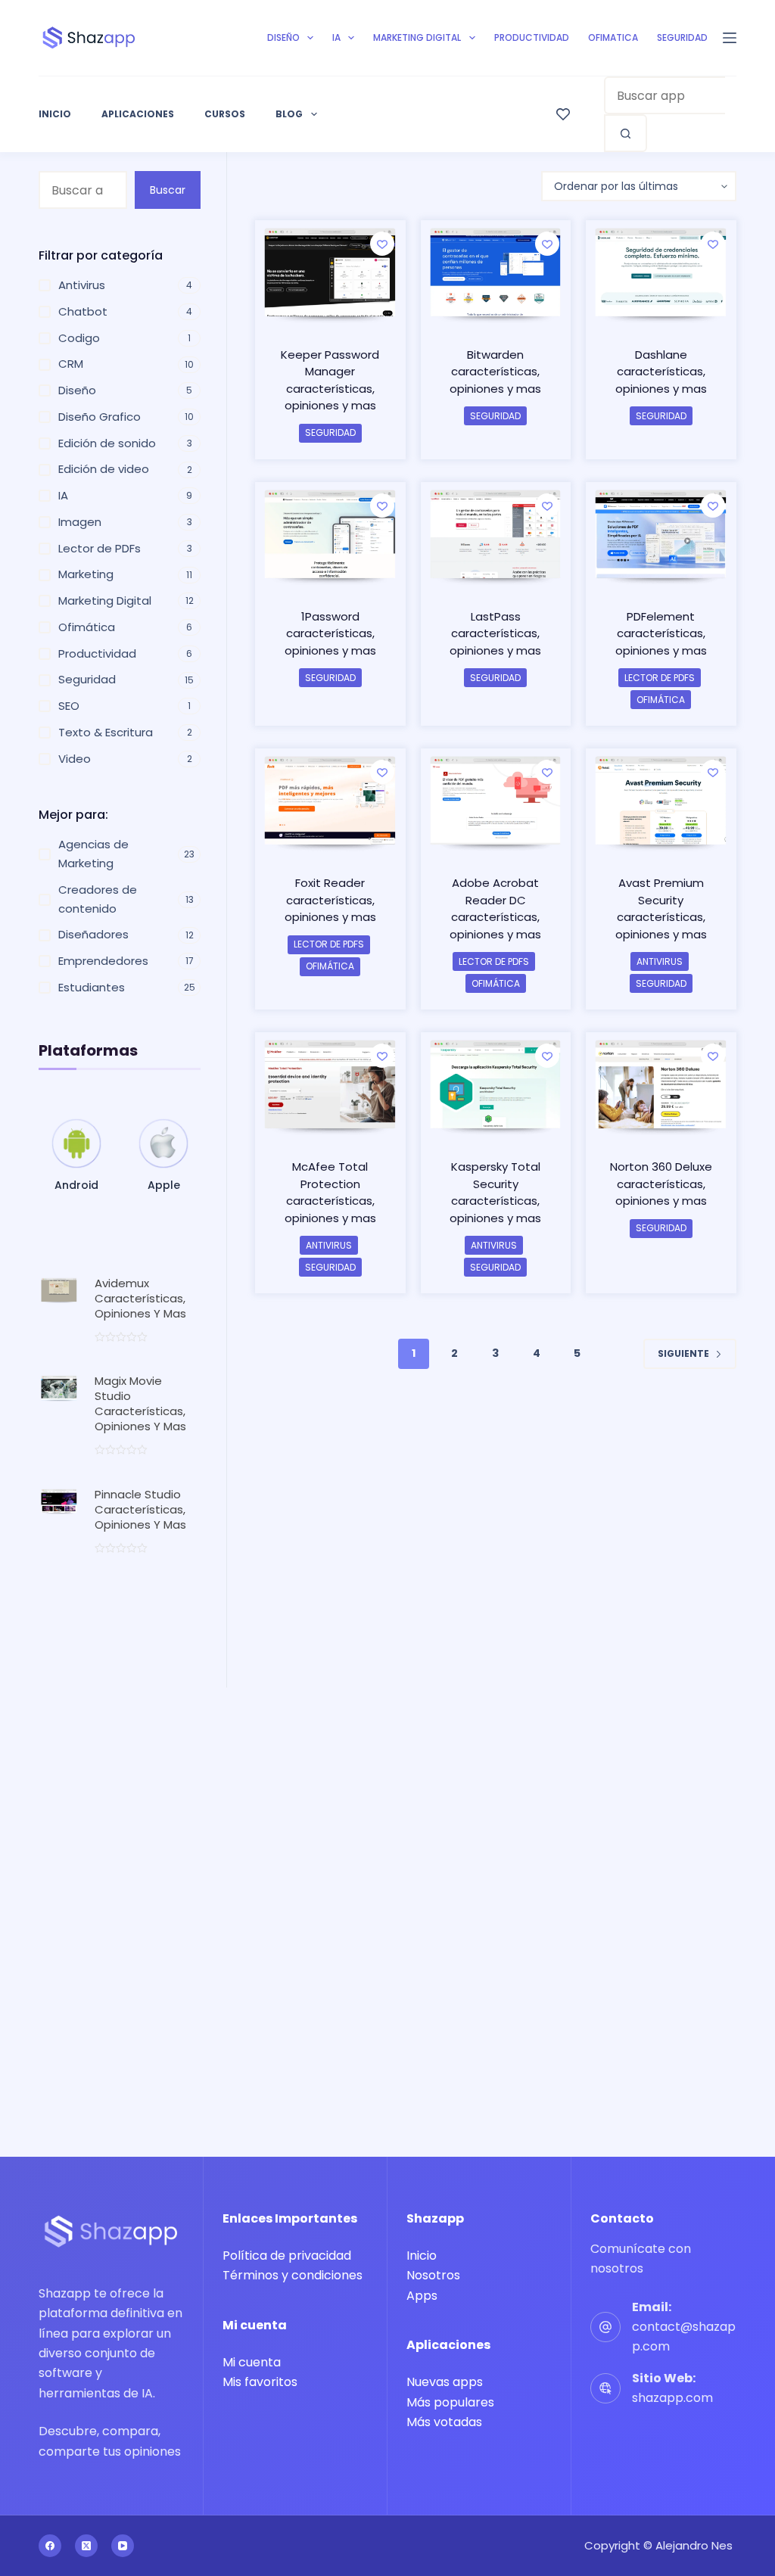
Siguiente (683, 1353)
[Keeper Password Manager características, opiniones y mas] (330, 274)
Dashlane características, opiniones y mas (661, 372)
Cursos (225, 114)
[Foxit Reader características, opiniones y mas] (330, 802)
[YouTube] (123, 2546)
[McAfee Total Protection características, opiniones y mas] (330, 1086)
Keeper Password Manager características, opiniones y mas (330, 380)
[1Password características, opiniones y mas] (330, 536)
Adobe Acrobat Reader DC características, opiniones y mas (495, 908)
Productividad (532, 37)
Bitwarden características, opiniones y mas (495, 372)
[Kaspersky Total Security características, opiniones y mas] (496, 1086)
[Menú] (730, 38)
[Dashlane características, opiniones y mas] (661, 274)
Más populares (450, 2402)
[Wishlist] (563, 114)
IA (336, 37)
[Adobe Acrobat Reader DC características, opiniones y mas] (496, 802)
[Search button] (626, 133)
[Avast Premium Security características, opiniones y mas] (661, 802)
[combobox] (665, 95)
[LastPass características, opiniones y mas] (496, 536)
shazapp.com (672, 2398)
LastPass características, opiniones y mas (495, 633)
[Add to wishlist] (382, 244)
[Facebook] (50, 2546)
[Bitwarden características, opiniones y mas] (496, 274)
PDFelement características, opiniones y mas (661, 633)
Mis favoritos (260, 2382)
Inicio (55, 114)
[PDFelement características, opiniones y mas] (661, 536)
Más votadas (444, 2422)
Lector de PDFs (660, 678)
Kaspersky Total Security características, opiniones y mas (495, 1192)
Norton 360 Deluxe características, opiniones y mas (661, 1184)
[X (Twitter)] (86, 2546)
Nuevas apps (445, 2382)
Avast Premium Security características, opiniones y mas (661, 908)
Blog (289, 114)
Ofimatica (613, 37)
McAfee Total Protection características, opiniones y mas (330, 1192)
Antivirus (660, 961)
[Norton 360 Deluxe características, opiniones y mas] (661, 1086)
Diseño (283, 37)
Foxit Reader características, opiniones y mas (330, 900)
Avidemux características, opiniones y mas (140, 1298)
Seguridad (682, 37)
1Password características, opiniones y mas (330, 633)
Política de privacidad (287, 2256)
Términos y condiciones (293, 2275)
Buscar (168, 190)
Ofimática (661, 700)
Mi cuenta (252, 2362)
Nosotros (433, 2275)
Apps (422, 2296)
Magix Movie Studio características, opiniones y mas (140, 1403)
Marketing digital (417, 37)
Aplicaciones (138, 114)
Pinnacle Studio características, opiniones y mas (140, 1509)
